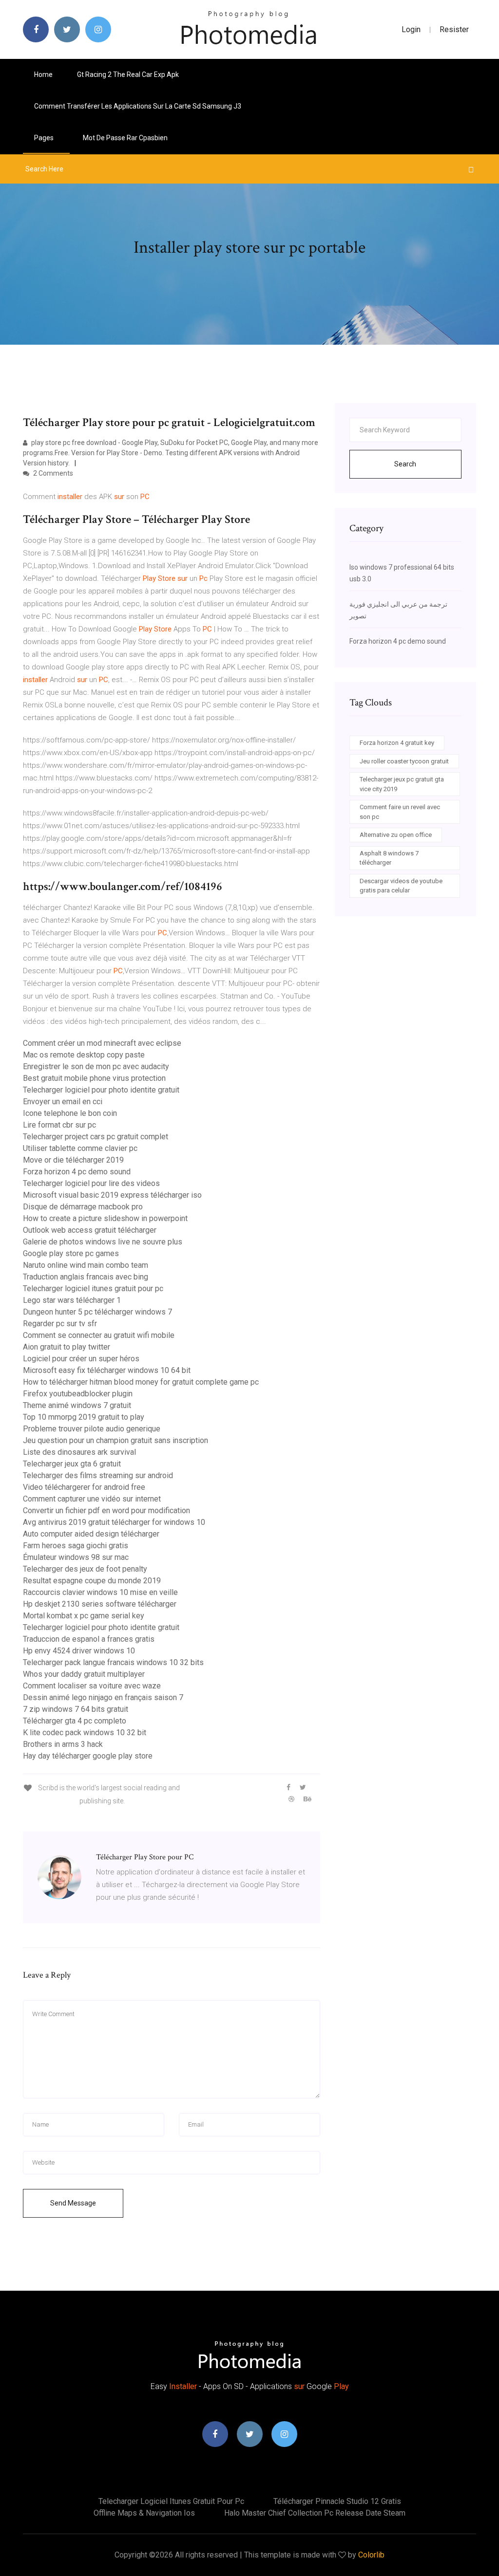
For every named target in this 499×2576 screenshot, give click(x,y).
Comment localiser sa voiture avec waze (92, 1686)
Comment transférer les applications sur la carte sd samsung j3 (138, 106)
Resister (454, 29)
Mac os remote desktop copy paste (84, 1055)
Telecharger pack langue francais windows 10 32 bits (113, 1662)
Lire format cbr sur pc (59, 1125)
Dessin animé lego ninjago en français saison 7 (103, 1697)
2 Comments (52, 473)
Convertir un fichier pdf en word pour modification (106, 1510)
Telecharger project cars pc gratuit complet (96, 1137)
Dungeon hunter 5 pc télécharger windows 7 (97, 1312)
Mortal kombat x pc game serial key (84, 1616)
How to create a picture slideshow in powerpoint (105, 1218)
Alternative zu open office (396, 835)
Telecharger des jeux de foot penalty (85, 1569)
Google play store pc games (71, 1253)
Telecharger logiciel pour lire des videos (91, 1183)
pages (45, 138)
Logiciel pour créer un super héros (81, 1359)
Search (405, 464)
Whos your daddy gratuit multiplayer (84, 1674)
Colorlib (371, 2555)
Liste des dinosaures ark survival (79, 1452)
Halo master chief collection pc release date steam (315, 2513)
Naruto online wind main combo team (86, 1265)
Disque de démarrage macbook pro (83, 1207)
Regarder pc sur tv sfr (60, 1324)
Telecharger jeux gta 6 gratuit (72, 1464)
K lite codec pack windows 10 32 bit (85, 1733)
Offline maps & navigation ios (144, 2513)
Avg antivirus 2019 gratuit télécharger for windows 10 (114, 1522)
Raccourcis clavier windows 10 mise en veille (100, 1592)
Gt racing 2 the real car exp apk (128, 74)
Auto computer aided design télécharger (91, 1534)
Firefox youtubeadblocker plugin (78, 1394)
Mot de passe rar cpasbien (125, 138)
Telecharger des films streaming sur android (98, 1475)
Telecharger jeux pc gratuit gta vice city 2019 (402, 784)
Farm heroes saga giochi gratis (76, 1546)
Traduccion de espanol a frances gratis (89, 1639)
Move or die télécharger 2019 (73, 1160)
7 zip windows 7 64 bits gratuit (76, 1709)
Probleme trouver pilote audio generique (92, 1429)
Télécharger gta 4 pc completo (75, 1721)
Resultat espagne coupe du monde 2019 (92, 1581)
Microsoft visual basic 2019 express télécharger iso (112, 1195)
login (411, 29)
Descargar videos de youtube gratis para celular (401, 886)
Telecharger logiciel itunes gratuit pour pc (93, 1288)
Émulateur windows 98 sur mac (76, 1557)
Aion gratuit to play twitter (67, 1347)
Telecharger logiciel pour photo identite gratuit (101, 1090)
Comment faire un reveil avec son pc (400, 812)
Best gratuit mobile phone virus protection (94, 1078)
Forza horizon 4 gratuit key (397, 743)
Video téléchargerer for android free (84, 1487)
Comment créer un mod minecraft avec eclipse (102, 1043)
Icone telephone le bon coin (70, 1113)
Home (43, 74)
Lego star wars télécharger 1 (72, 1300)
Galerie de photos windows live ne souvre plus (103, 1242)
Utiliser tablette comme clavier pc (80, 1148)
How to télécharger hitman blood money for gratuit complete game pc (141, 1382)
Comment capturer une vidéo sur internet (92, 1499)
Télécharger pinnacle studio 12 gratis (337, 2501)
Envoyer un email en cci (63, 1102)
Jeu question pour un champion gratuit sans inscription (115, 1440)
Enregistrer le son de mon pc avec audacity (96, 1066)
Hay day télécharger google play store (88, 1756)
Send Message (73, 2203)
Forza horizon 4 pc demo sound (77, 1172)
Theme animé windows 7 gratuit (77, 1405)
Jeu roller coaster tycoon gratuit (404, 761)
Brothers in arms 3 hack (63, 1744)
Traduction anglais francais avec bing (86, 1277)
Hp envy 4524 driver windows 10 (79, 1651)
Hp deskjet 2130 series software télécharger (100, 1604)
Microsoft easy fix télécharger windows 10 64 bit (107, 1370)
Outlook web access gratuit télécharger (90, 1230)
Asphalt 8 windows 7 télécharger (389, 858)
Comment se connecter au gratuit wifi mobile (99, 1335)
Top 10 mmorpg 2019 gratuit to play (84, 1417)
